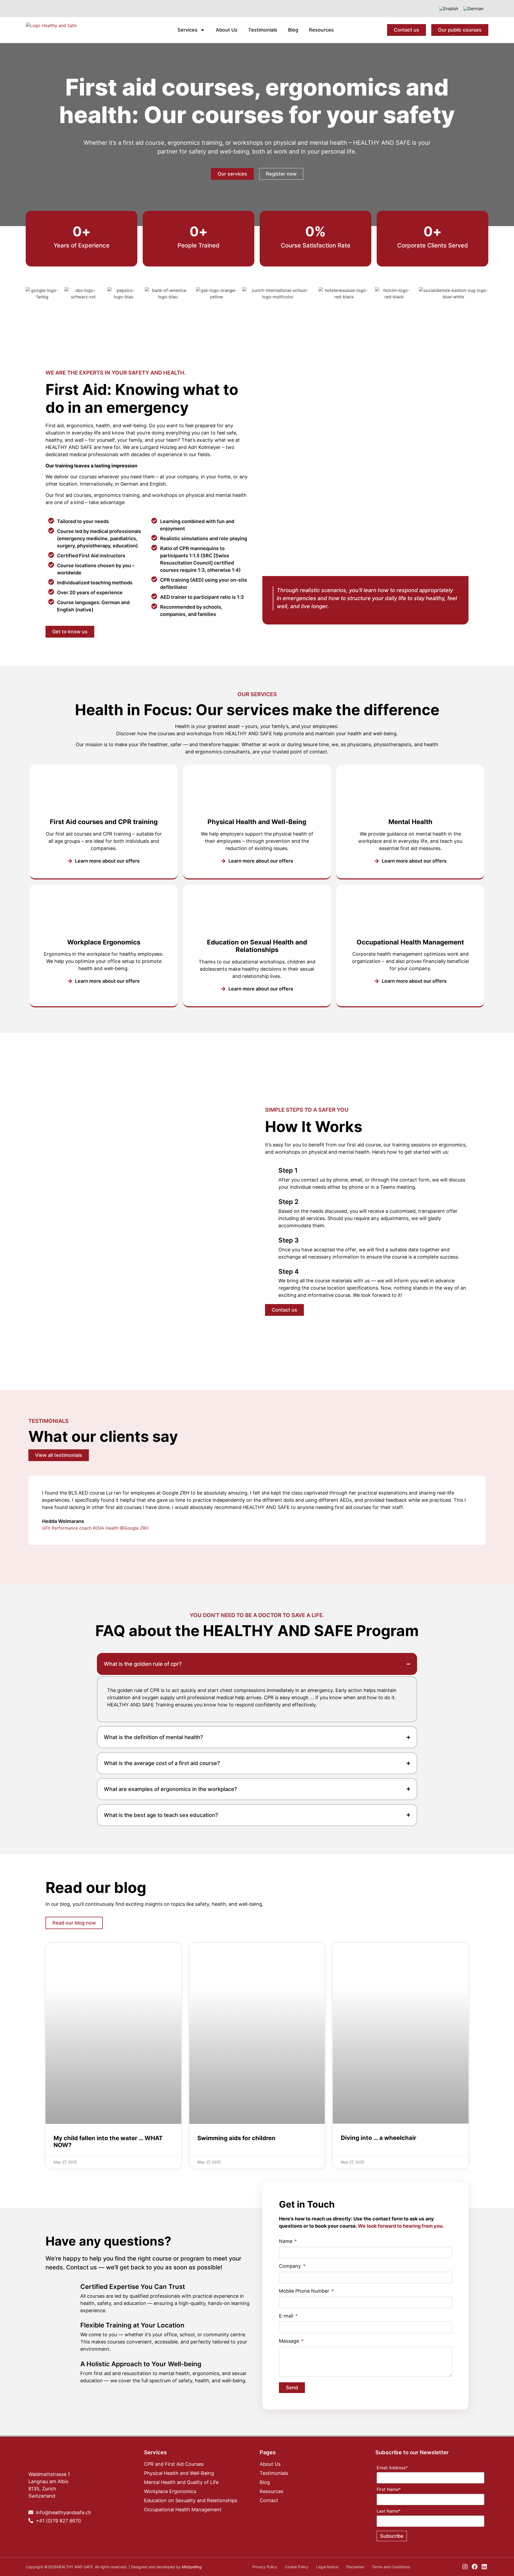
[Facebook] (475, 2567)
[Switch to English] (449, 9)
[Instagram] (465, 2567)
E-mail (287, 2316)
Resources (321, 30)
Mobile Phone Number (305, 2291)
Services (188, 30)
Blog (293, 30)
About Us (227, 30)
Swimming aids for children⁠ (236, 2138)
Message (290, 2341)
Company (291, 2266)
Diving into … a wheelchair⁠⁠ (379, 2138)
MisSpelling (192, 2567)
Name (286, 2241)
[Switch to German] (473, 9)
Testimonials (263, 30)
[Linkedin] (484, 2567)
